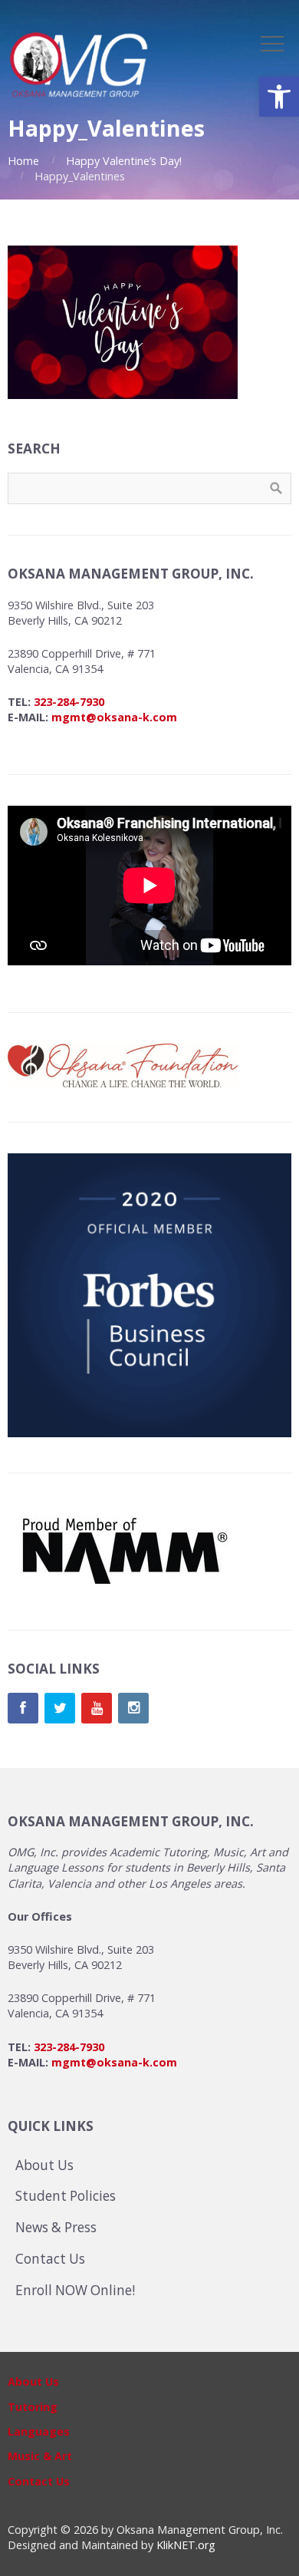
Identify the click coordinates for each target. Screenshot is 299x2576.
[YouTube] (97, 1708)
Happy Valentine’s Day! (124, 161)
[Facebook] (23, 1708)
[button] (279, 97)
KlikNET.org (186, 2545)
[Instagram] (133, 1708)
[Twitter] (60, 1708)
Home (23, 161)
